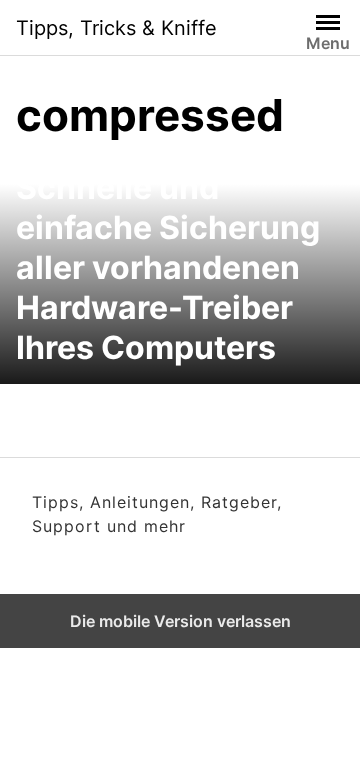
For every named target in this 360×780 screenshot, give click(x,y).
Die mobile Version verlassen (180, 621)
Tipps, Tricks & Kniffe (116, 28)
